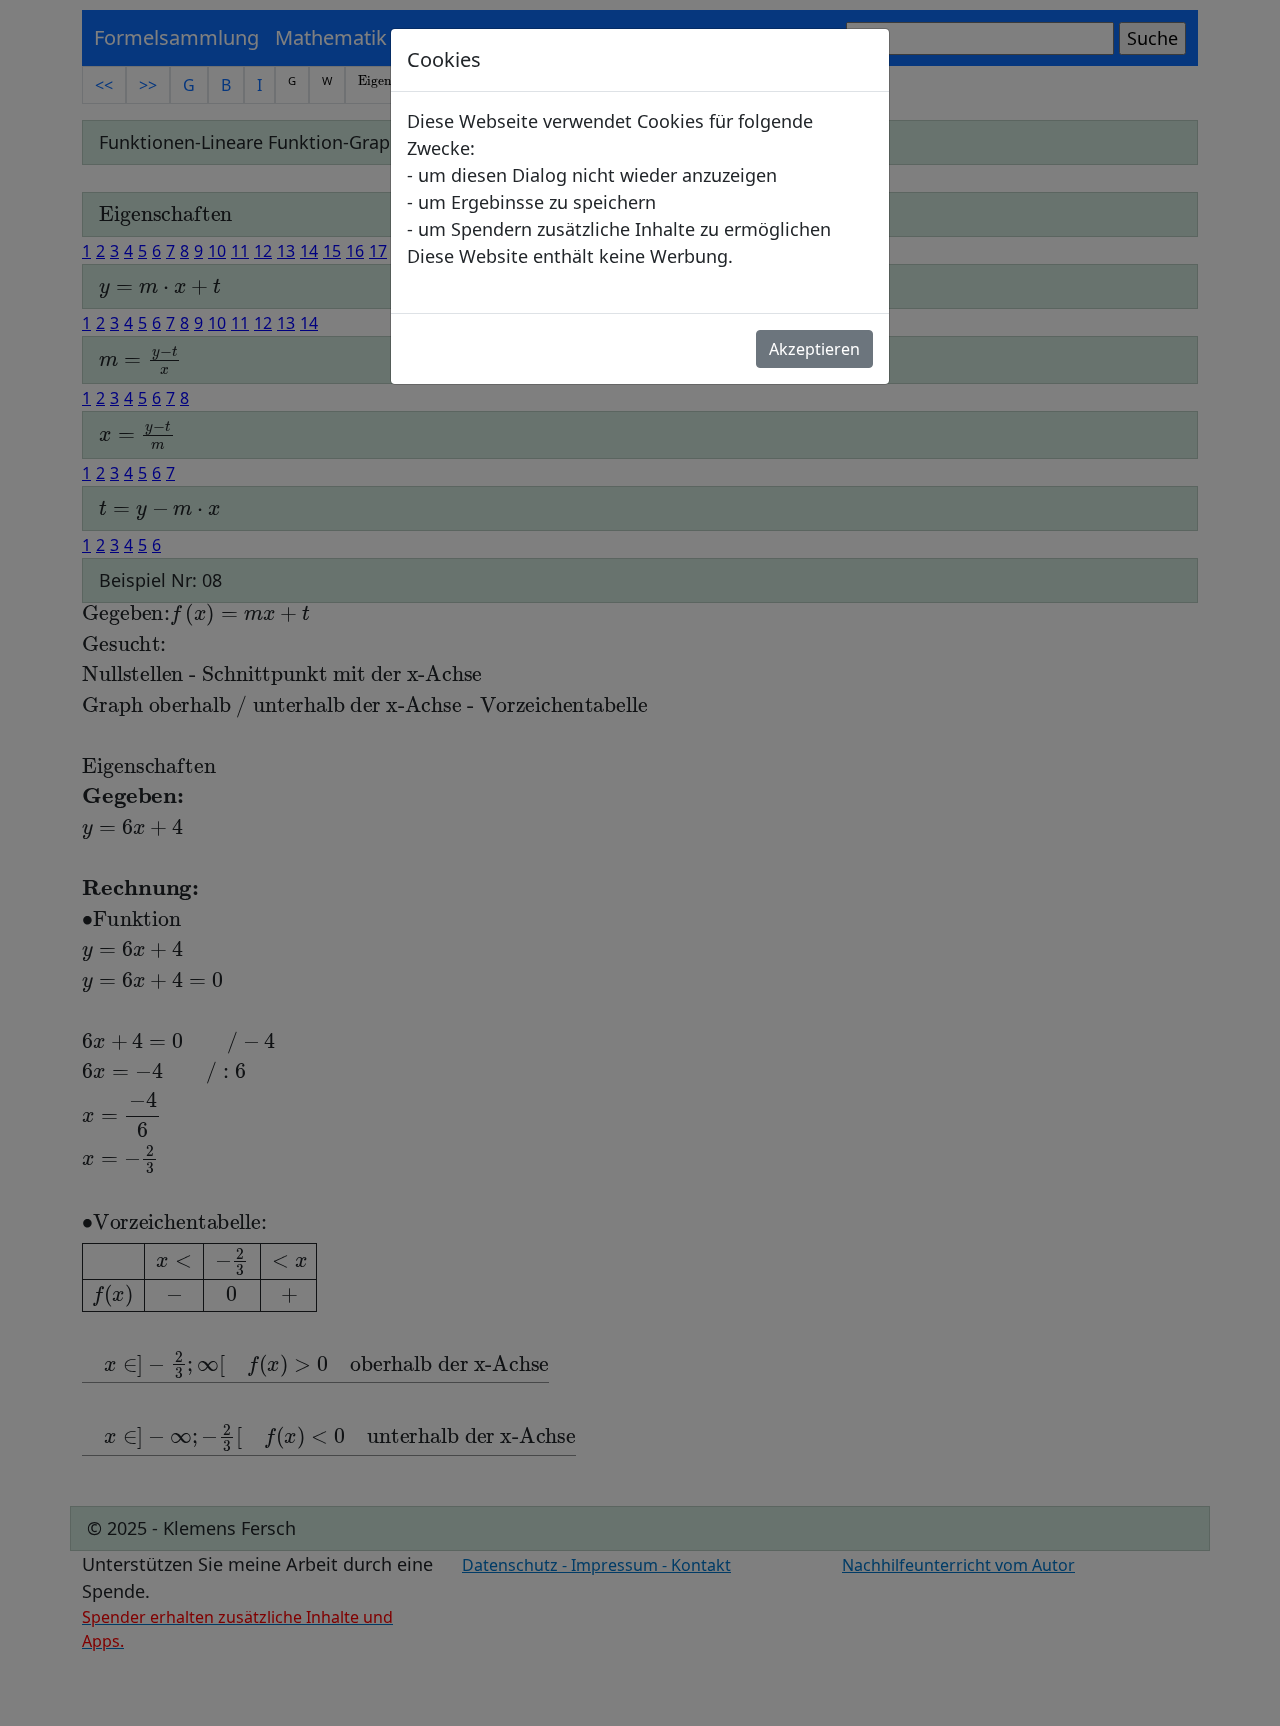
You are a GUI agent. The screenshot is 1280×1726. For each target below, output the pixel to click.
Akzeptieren (814, 349)
